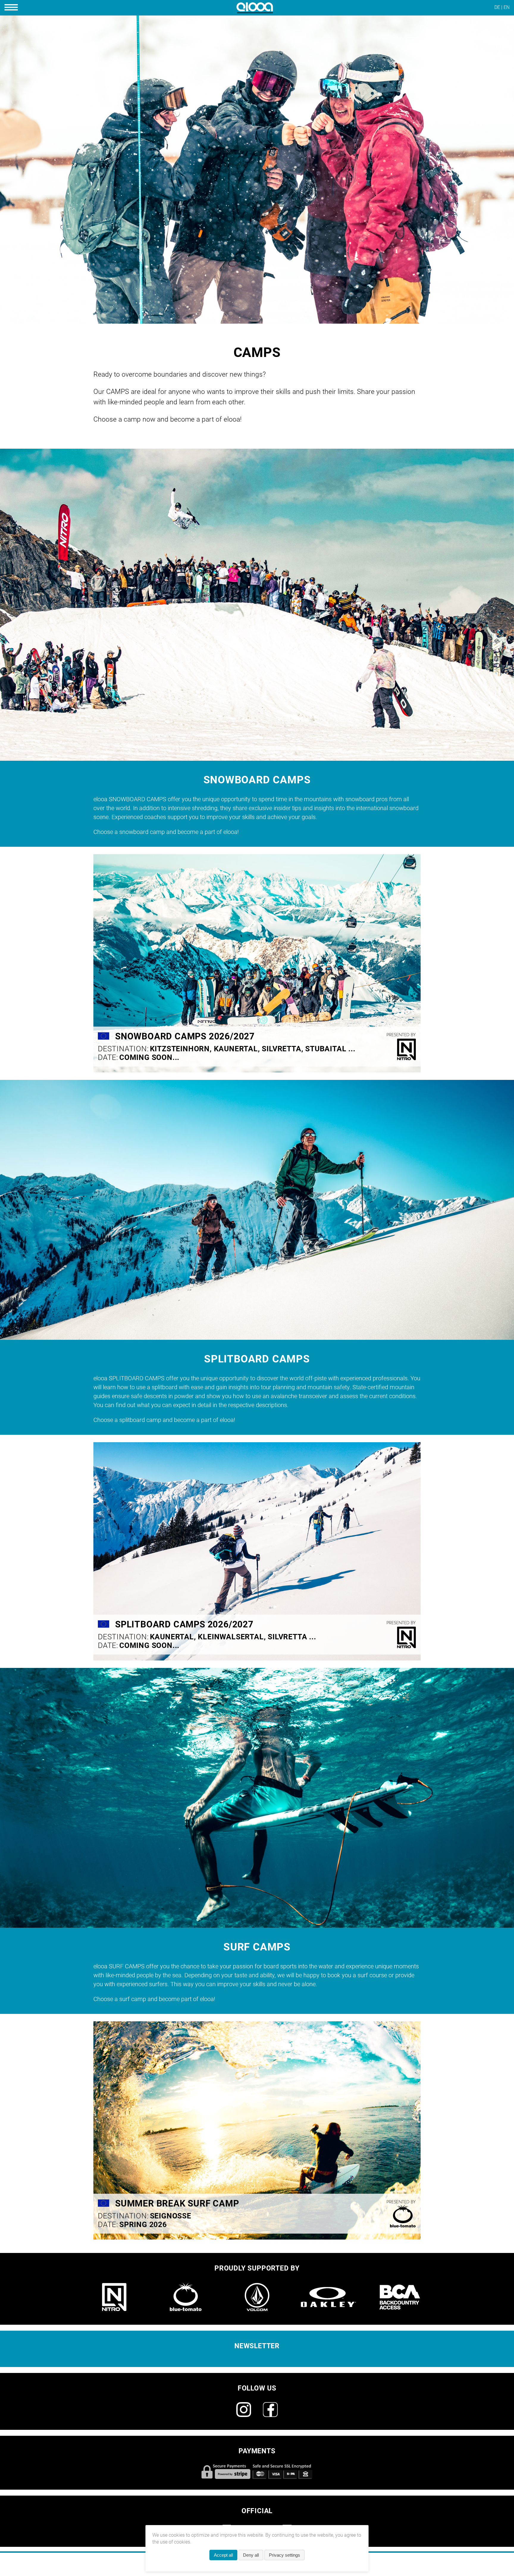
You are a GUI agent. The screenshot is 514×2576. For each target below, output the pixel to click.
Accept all (223, 2555)
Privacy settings (285, 2555)
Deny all (251, 2555)
